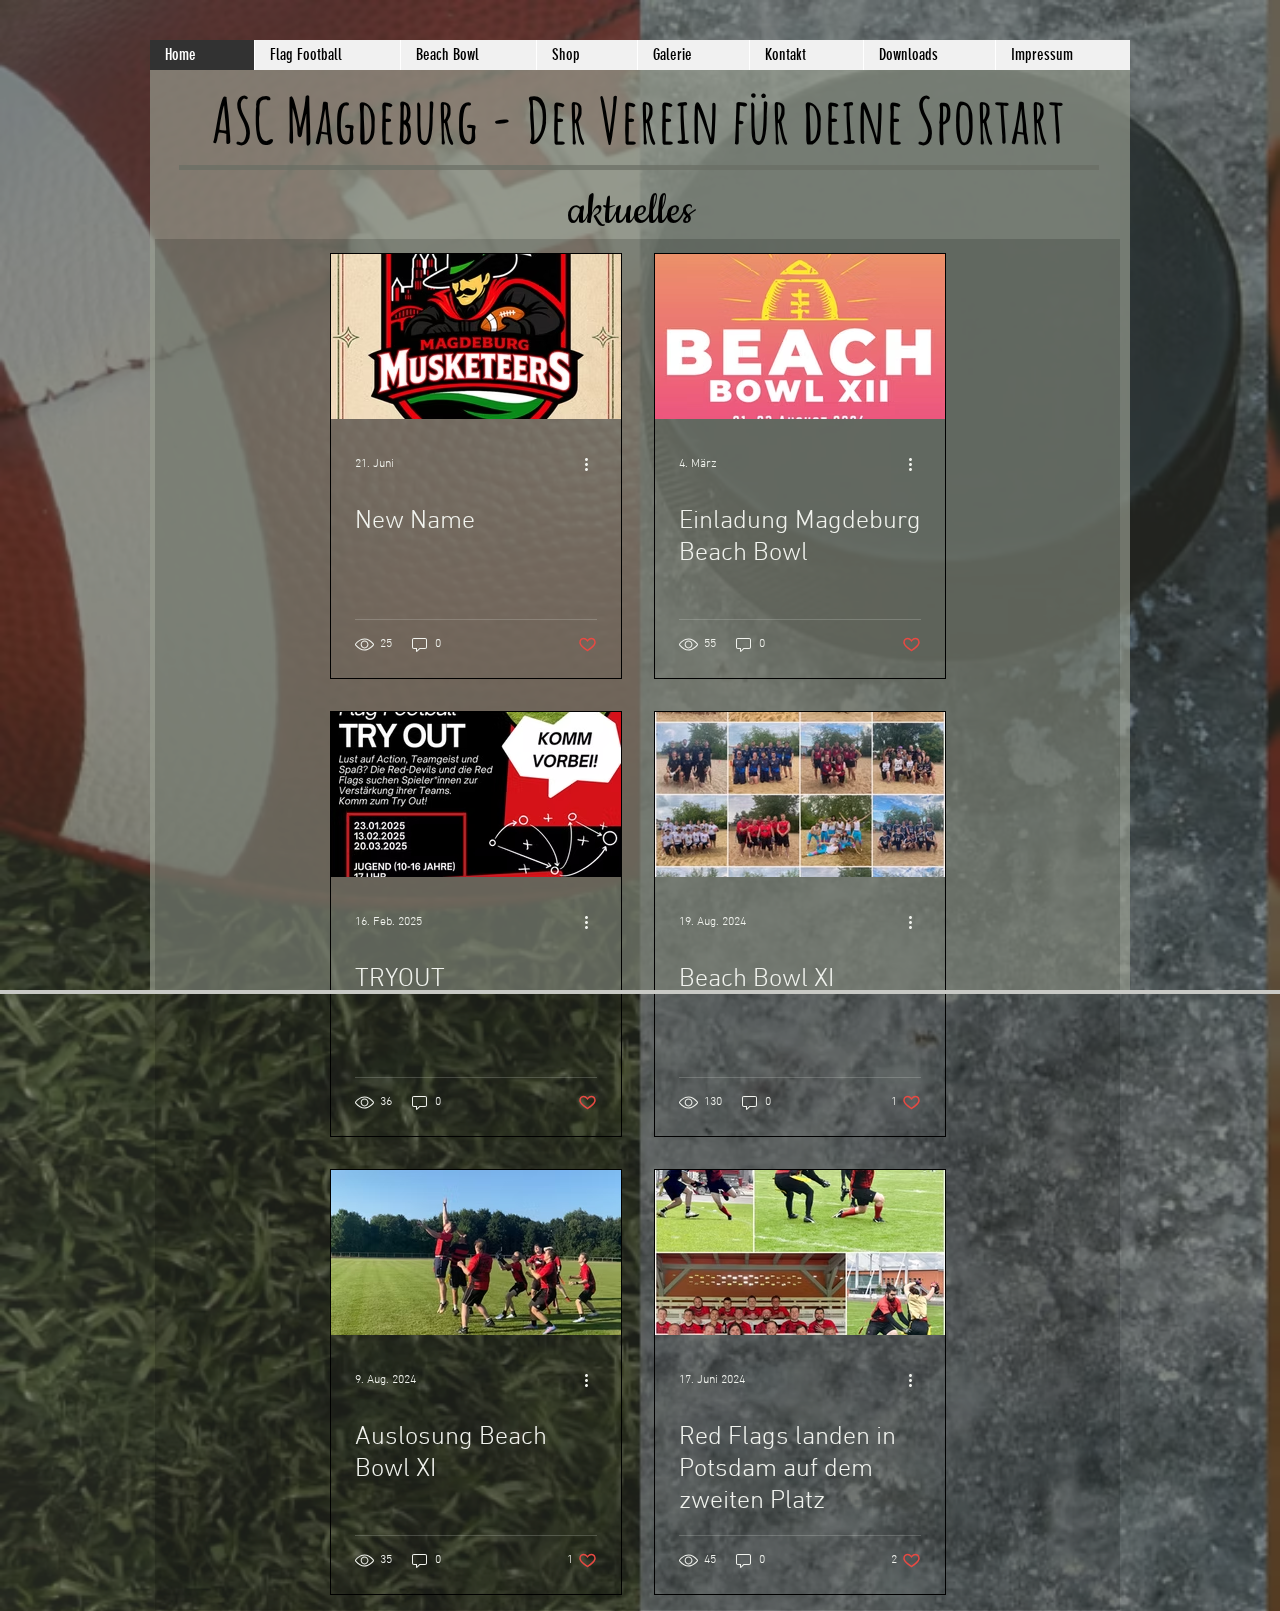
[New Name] (476, 336)
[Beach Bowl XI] (800, 794)
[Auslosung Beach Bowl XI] (476, 1252)
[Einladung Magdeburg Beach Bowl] (800, 336)
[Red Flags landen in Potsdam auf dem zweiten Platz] (800, 1252)
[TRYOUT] (476, 794)
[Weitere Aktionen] (594, 464)
